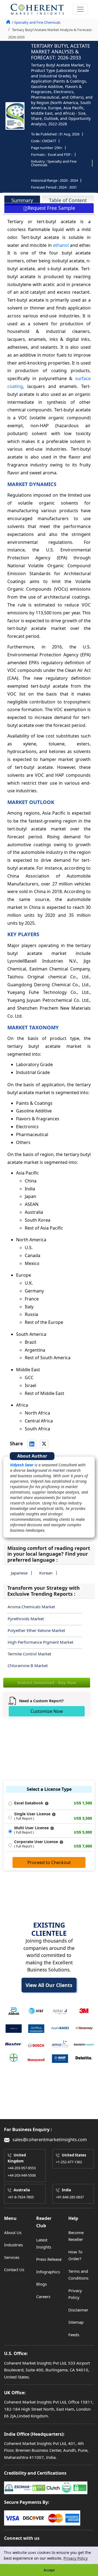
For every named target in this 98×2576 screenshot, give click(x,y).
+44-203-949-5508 (22, 2175)
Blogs (42, 2284)
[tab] (22, 200)
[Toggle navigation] (80, 9)
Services (12, 2257)
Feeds (74, 2335)
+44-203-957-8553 (22, 2168)
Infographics (48, 2272)
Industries (13, 2245)
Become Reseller (76, 2236)
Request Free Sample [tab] (51, 208)
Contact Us (14, 2269)
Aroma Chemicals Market (31, 1607)
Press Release (49, 2259)
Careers (43, 2296)
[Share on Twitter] (44, 1444)
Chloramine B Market (28, 1665)
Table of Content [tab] (68, 200)
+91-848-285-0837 (70, 2197)
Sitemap (76, 2322)
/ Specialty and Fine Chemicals (36, 22)
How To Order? (75, 2255)
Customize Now (47, 1711)
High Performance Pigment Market (40, 1642)
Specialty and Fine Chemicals (54, 163)
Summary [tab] (22, 200)
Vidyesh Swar (22, 1465)
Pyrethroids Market (26, 1619)
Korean (46, 1573)
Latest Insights (44, 2243)
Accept (49, 2570)
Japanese (19, 1573)
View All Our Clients (49, 1985)
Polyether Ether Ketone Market (36, 1630)
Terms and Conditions (78, 2275)
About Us (13, 2232)
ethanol (61, 245)
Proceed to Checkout (49, 1862)
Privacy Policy (76, 2558)
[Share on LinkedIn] (32, 1444)
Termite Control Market (29, 1654)
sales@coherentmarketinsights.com (49, 2140)
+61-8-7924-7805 (21, 2197)
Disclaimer (78, 2310)
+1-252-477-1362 (69, 2162)
